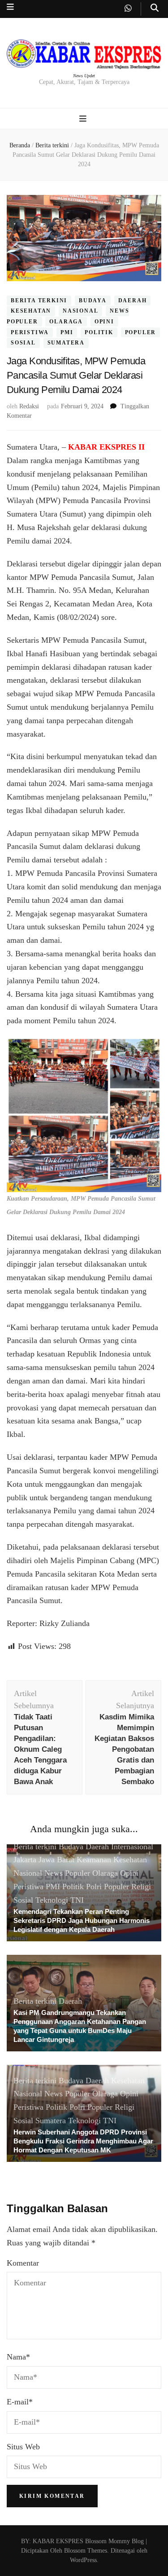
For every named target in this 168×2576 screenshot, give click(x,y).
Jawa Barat (56, 1860)
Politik (99, 332)
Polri (94, 1887)
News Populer (67, 1873)
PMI (67, 332)
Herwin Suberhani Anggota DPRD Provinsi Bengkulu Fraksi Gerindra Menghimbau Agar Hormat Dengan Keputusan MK (83, 2141)
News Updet (84, 76)
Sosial (23, 343)
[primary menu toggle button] (84, 119)
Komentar (23, 2263)
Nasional (80, 311)
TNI (77, 1900)
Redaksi (29, 406)
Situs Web (23, 2447)
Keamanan (94, 1860)
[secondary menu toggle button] (10, 7)
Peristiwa (30, 332)
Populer (141, 332)
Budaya (93, 300)
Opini (104, 322)
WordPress (83, 2560)
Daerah (133, 300)
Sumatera (66, 343)
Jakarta (25, 1860)
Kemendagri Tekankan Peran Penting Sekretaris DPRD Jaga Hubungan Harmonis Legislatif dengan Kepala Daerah (82, 1920)
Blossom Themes (85, 2551)
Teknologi (52, 1900)
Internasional (132, 1847)
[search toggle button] (155, 8)
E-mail (20, 2402)
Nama (18, 2357)
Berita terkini (39, 300)
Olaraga (66, 322)
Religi (141, 1887)
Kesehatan (31, 311)
